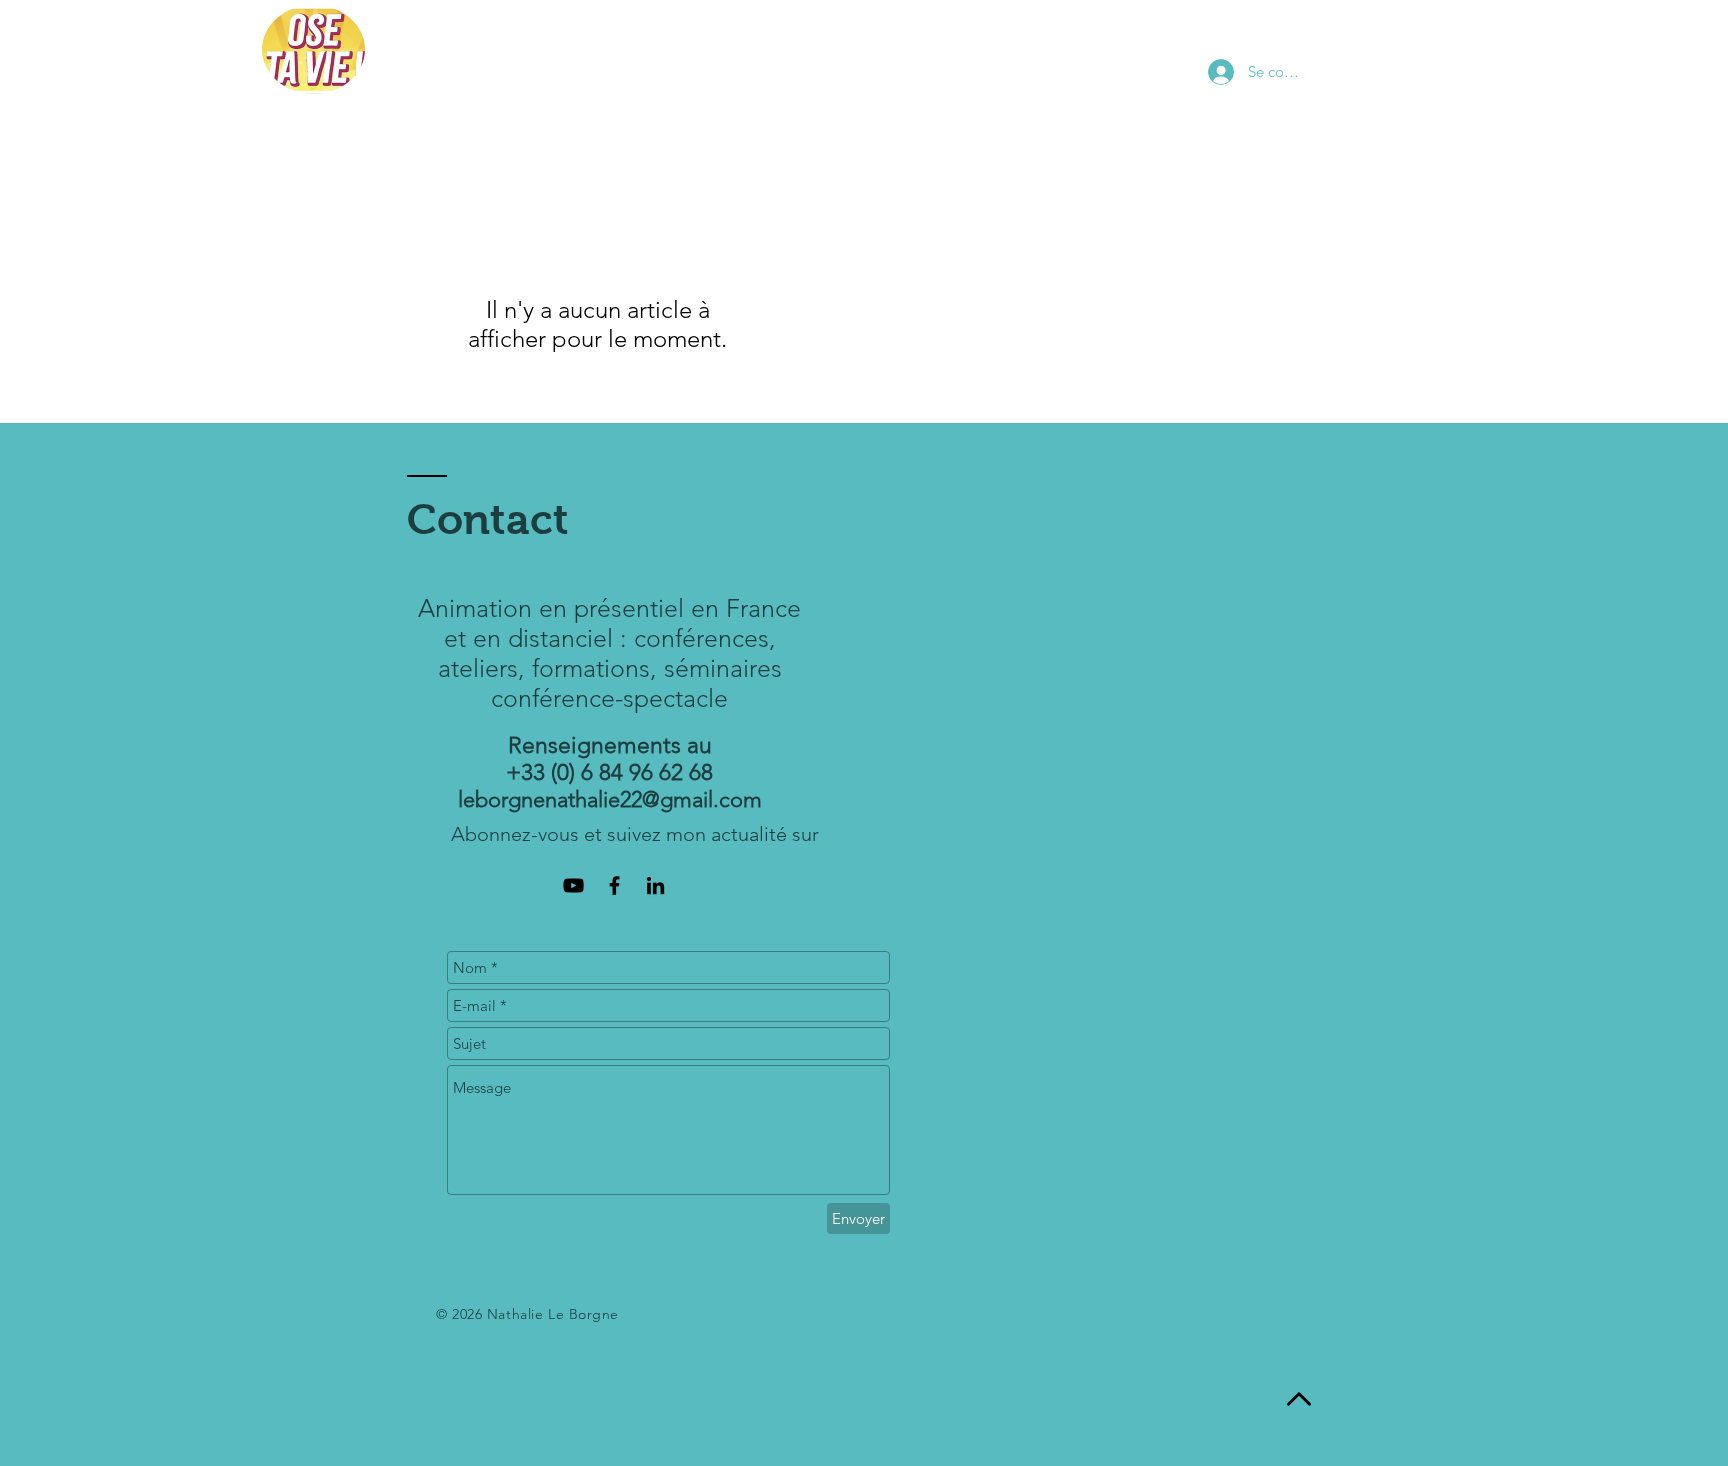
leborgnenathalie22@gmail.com (610, 799)
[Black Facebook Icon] (614, 885)
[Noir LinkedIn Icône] (655, 885)
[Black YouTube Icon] (573, 885)
